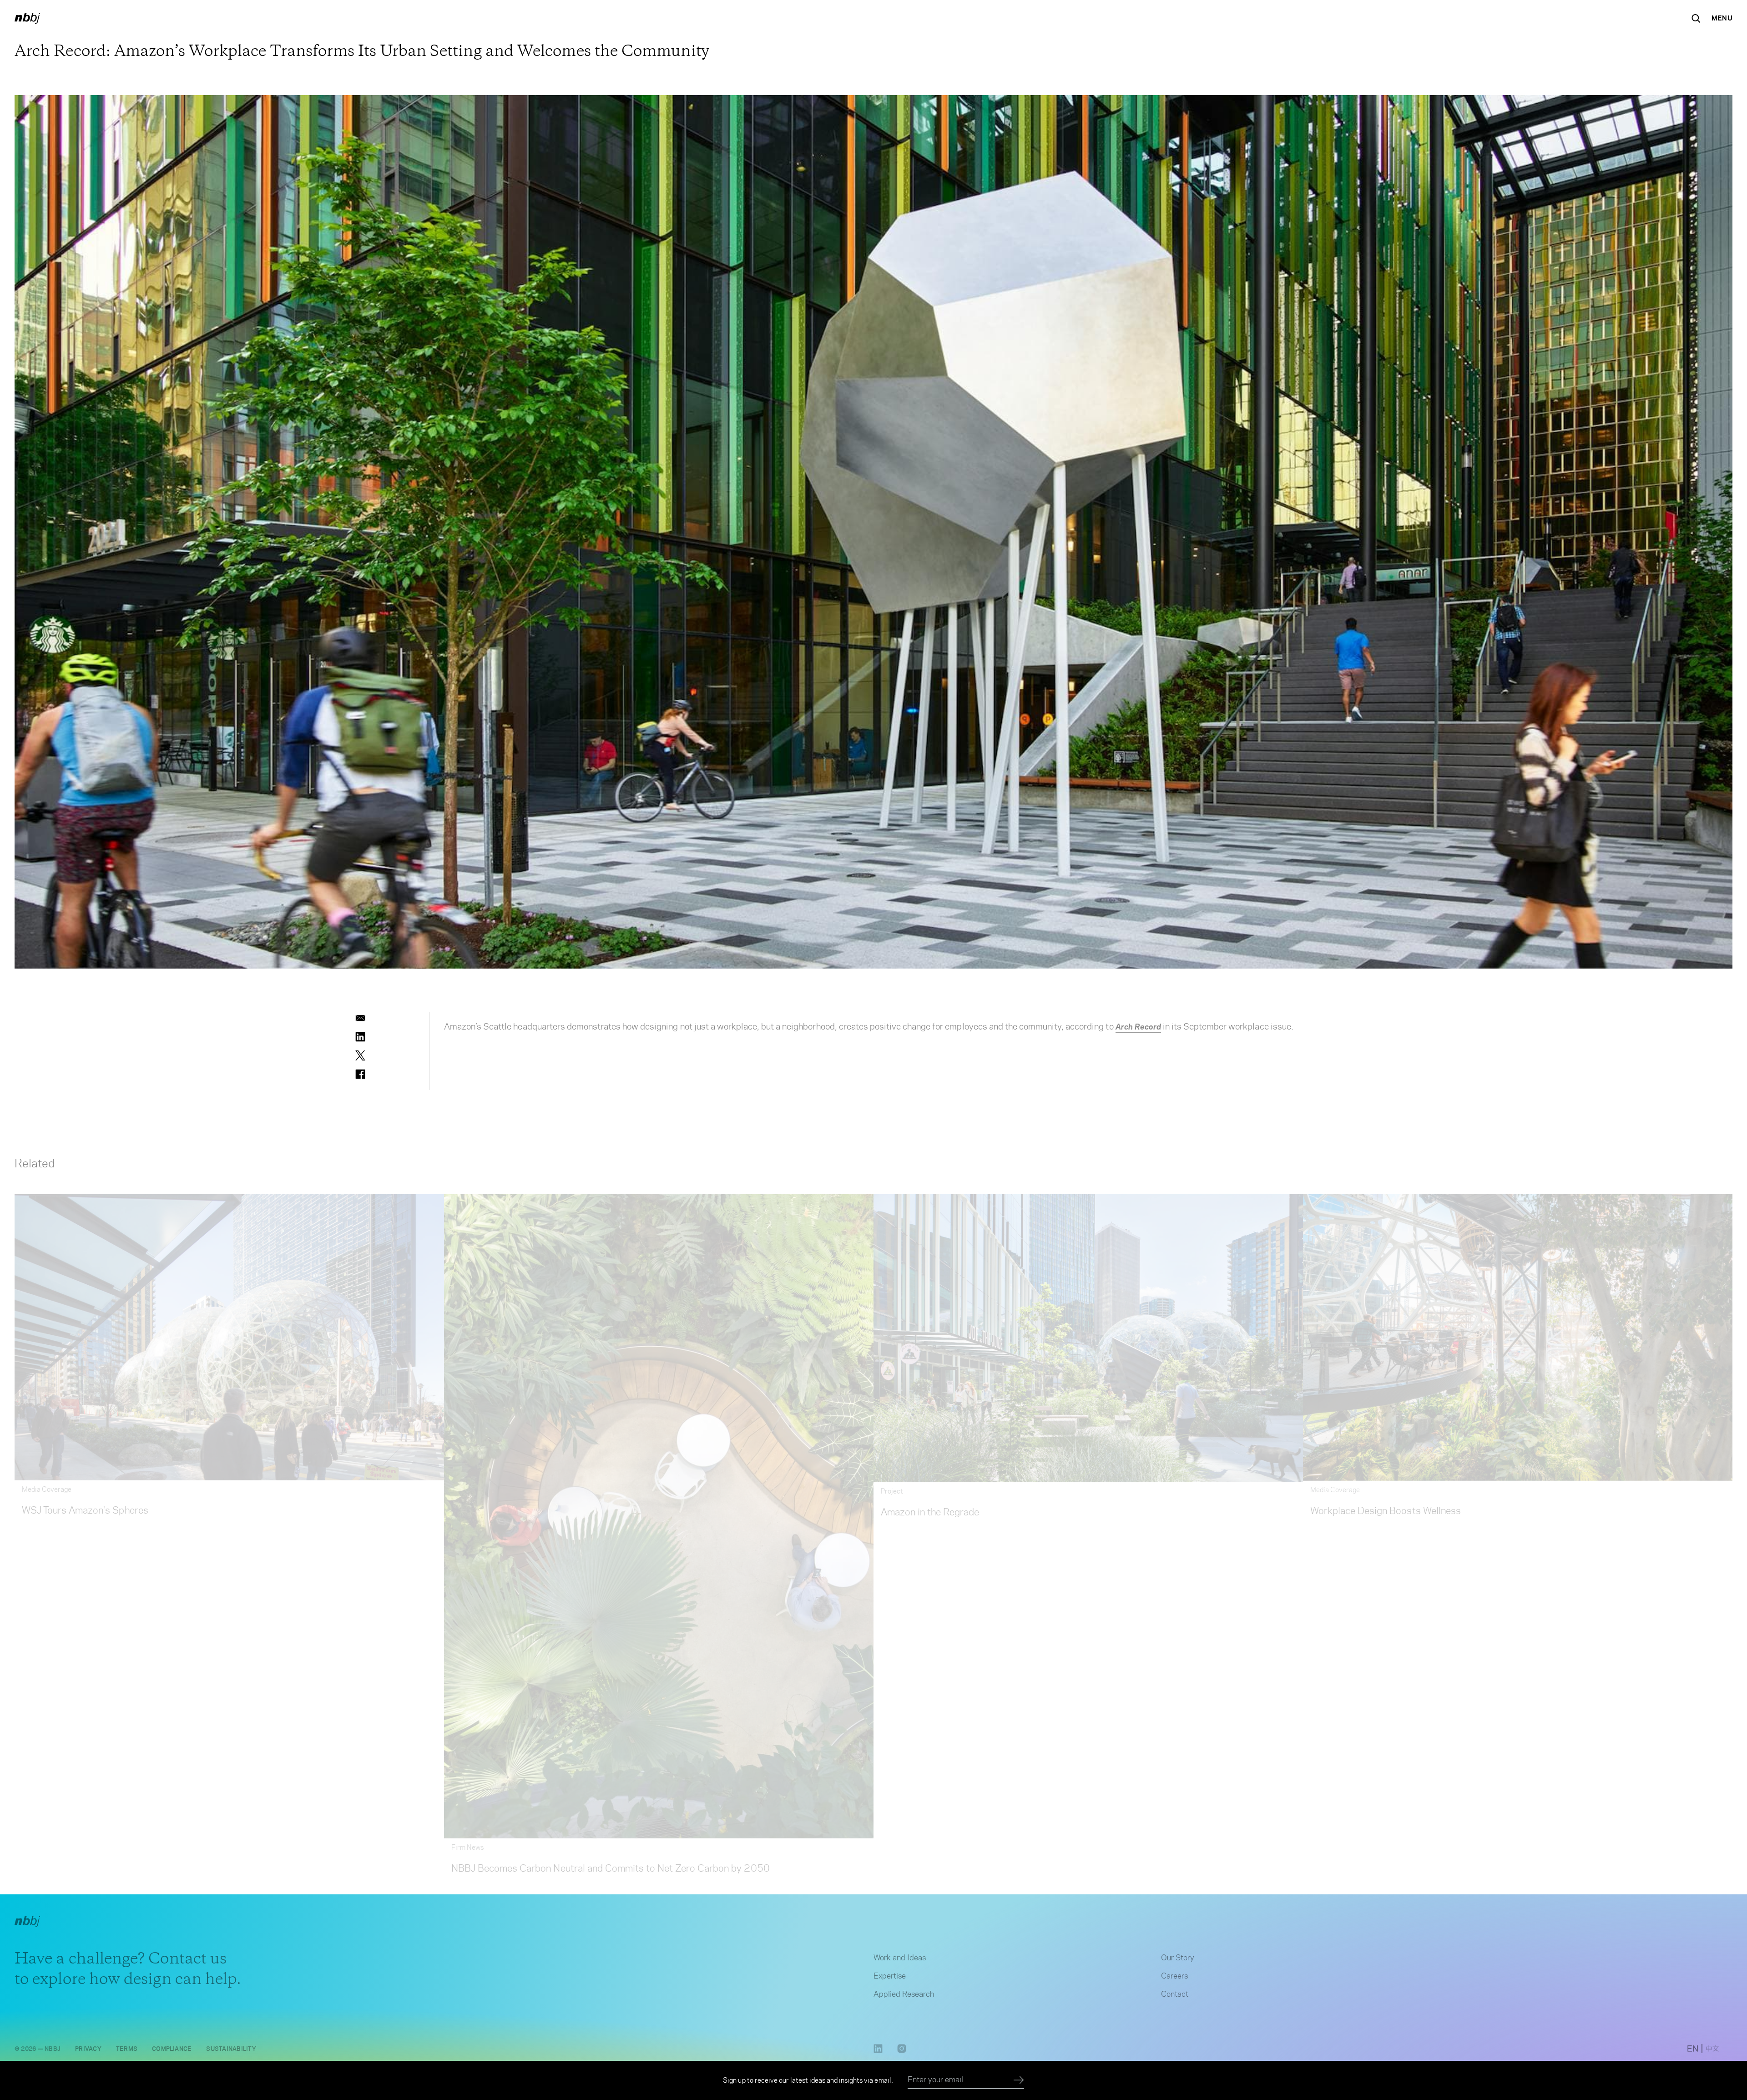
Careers (1174, 1969)
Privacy (88, 2041)
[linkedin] (360, 1037)
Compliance (172, 2041)
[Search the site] (1696, 18)
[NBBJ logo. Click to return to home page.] (27, 18)
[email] (360, 1018)
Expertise (890, 1969)
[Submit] (1019, 2080)
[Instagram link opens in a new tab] (902, 2044)
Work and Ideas (900, 1950)
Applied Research (904, 1987)
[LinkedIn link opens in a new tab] (878, 2044)
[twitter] (360, 1055)
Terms (127, 2041)
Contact (1175, 1987)
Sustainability (231, 2041)
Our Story (1178, 1950)
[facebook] (360, 1074)
